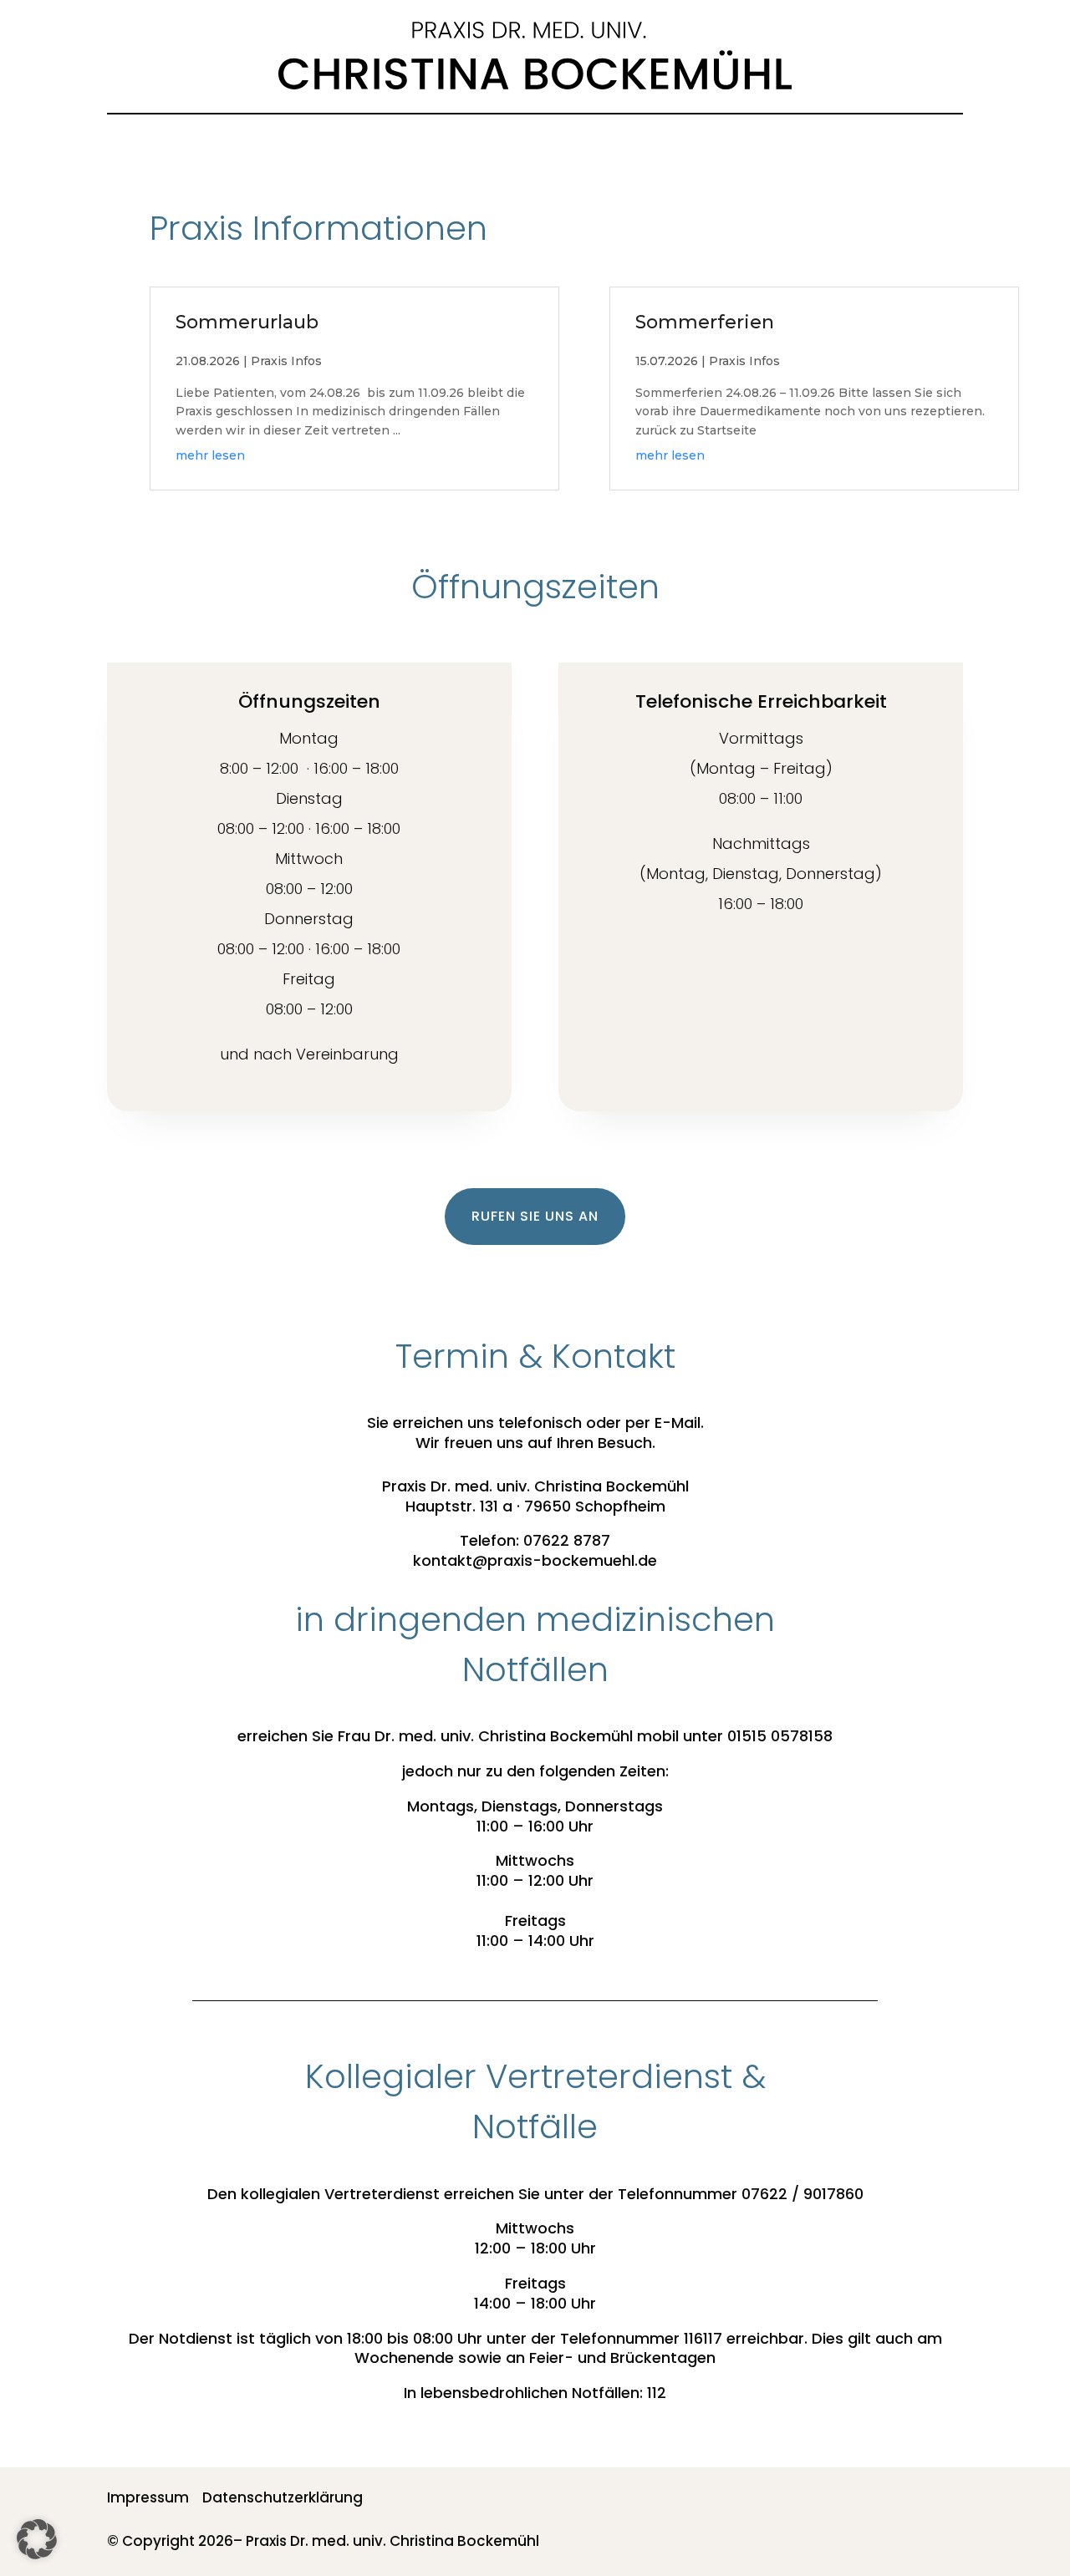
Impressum (148, 2497)
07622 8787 (567, 1540)
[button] (37, 2539)
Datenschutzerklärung (283, 2497)
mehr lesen (210, 455)
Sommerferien (705, 322)
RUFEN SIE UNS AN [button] (535, 1216)
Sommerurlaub (247, 322)
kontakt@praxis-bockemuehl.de (535, 1560)
